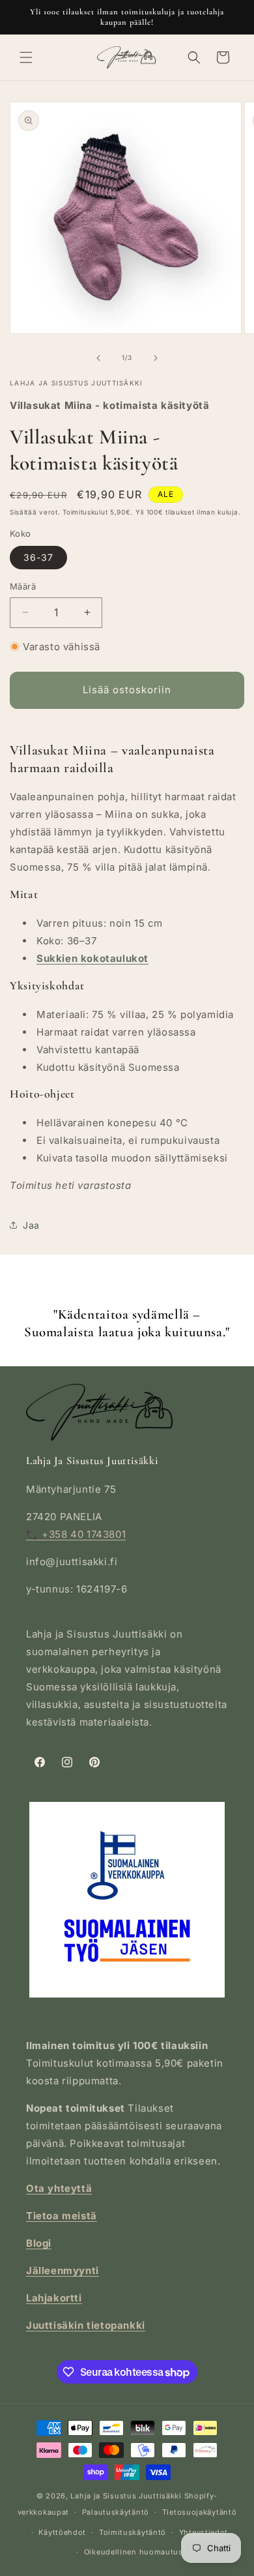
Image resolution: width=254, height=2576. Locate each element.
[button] (26, 57)
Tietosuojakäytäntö (200, 2512)
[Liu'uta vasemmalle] (98, 358)
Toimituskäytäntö (133, 2532)
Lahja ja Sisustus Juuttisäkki (126, 2496)
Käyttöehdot (62, 2532)
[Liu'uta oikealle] (156, 358)
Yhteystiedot (204, 2532)
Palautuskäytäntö (116, 2512)
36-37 (38, 557)
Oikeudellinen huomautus (134, 2552)
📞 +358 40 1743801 (76, 1534)
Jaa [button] (31, 1225)
